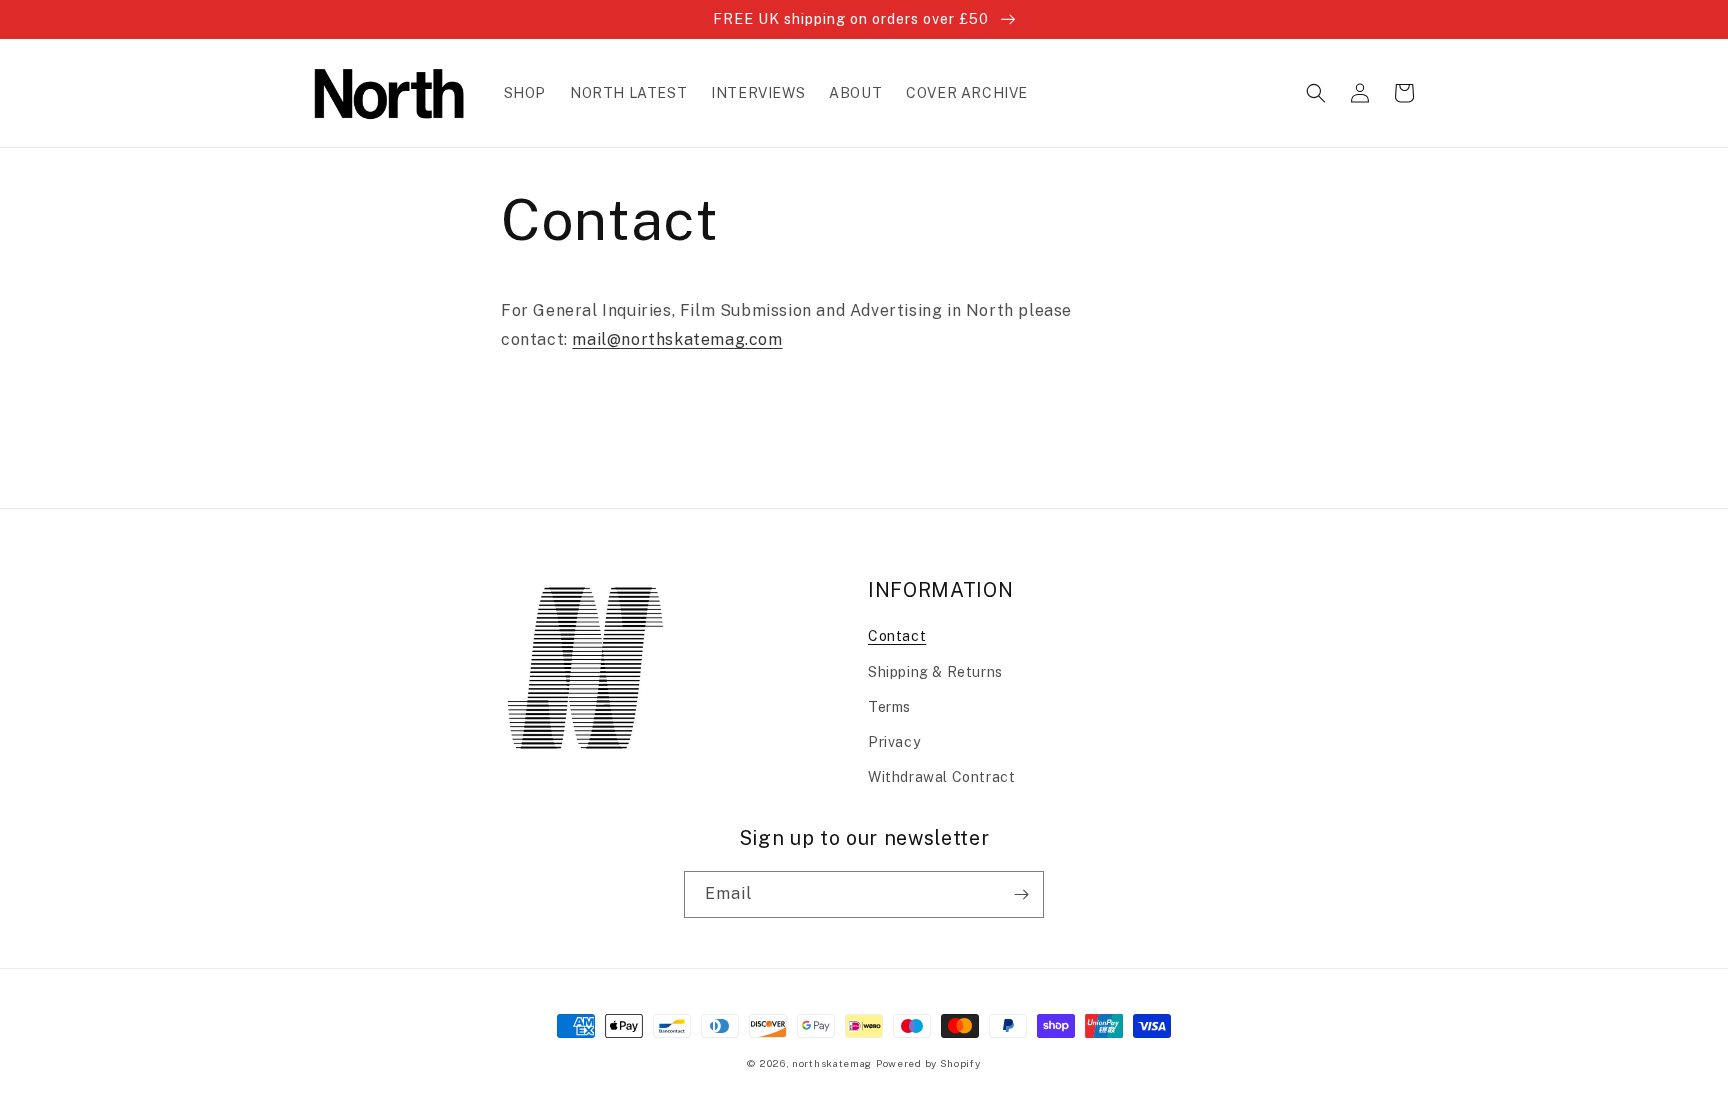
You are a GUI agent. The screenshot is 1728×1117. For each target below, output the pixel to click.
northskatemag (832, 1063)
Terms (889, 707)
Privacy (894, 742)
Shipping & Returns (935, 672)
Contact (897, 636)
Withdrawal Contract (941, 777)
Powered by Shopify (928, 1063)
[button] (1316, 93)
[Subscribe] (1021, 894)
